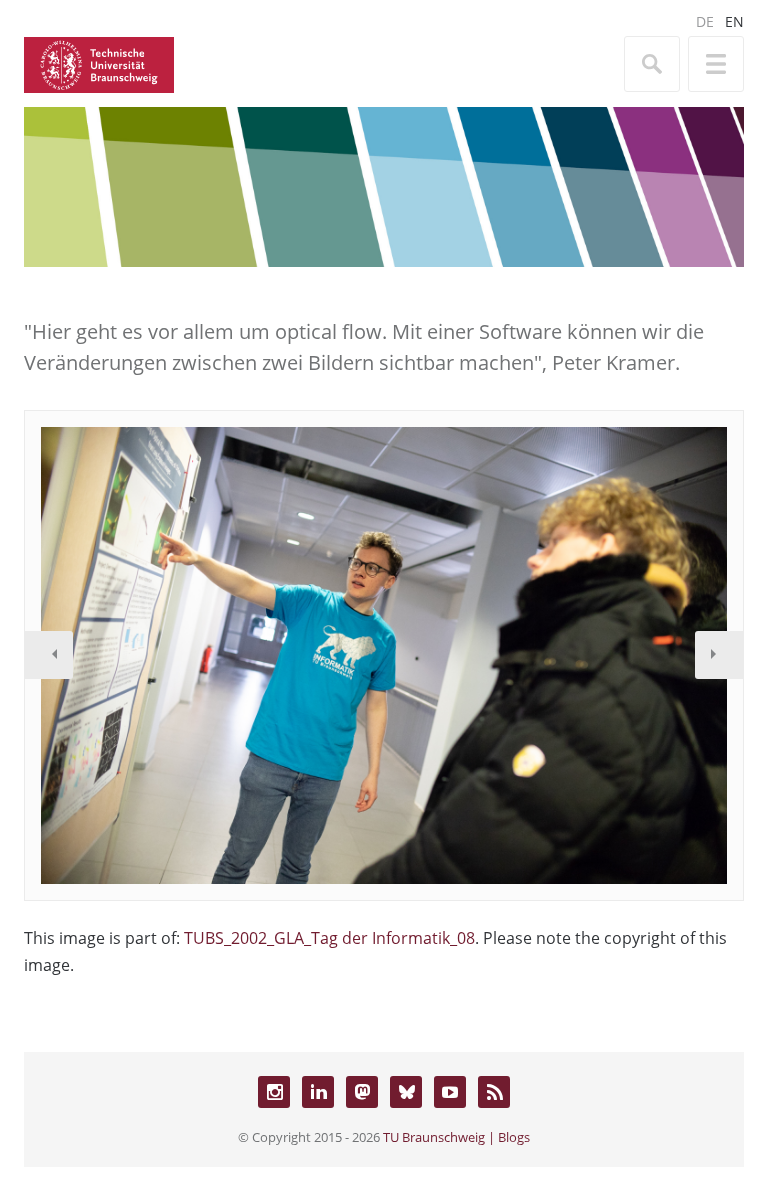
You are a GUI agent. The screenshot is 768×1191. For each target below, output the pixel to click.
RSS (494, 1092)
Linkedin (318, 1092)
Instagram (274, 1092)
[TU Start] (99, 63)
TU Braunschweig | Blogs (456, 1137)
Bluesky (406, 1092)
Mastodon (362, 1092)
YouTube (450, 1092)
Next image (719, 655)
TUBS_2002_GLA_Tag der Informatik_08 (329, 938)
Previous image (49, 655)
